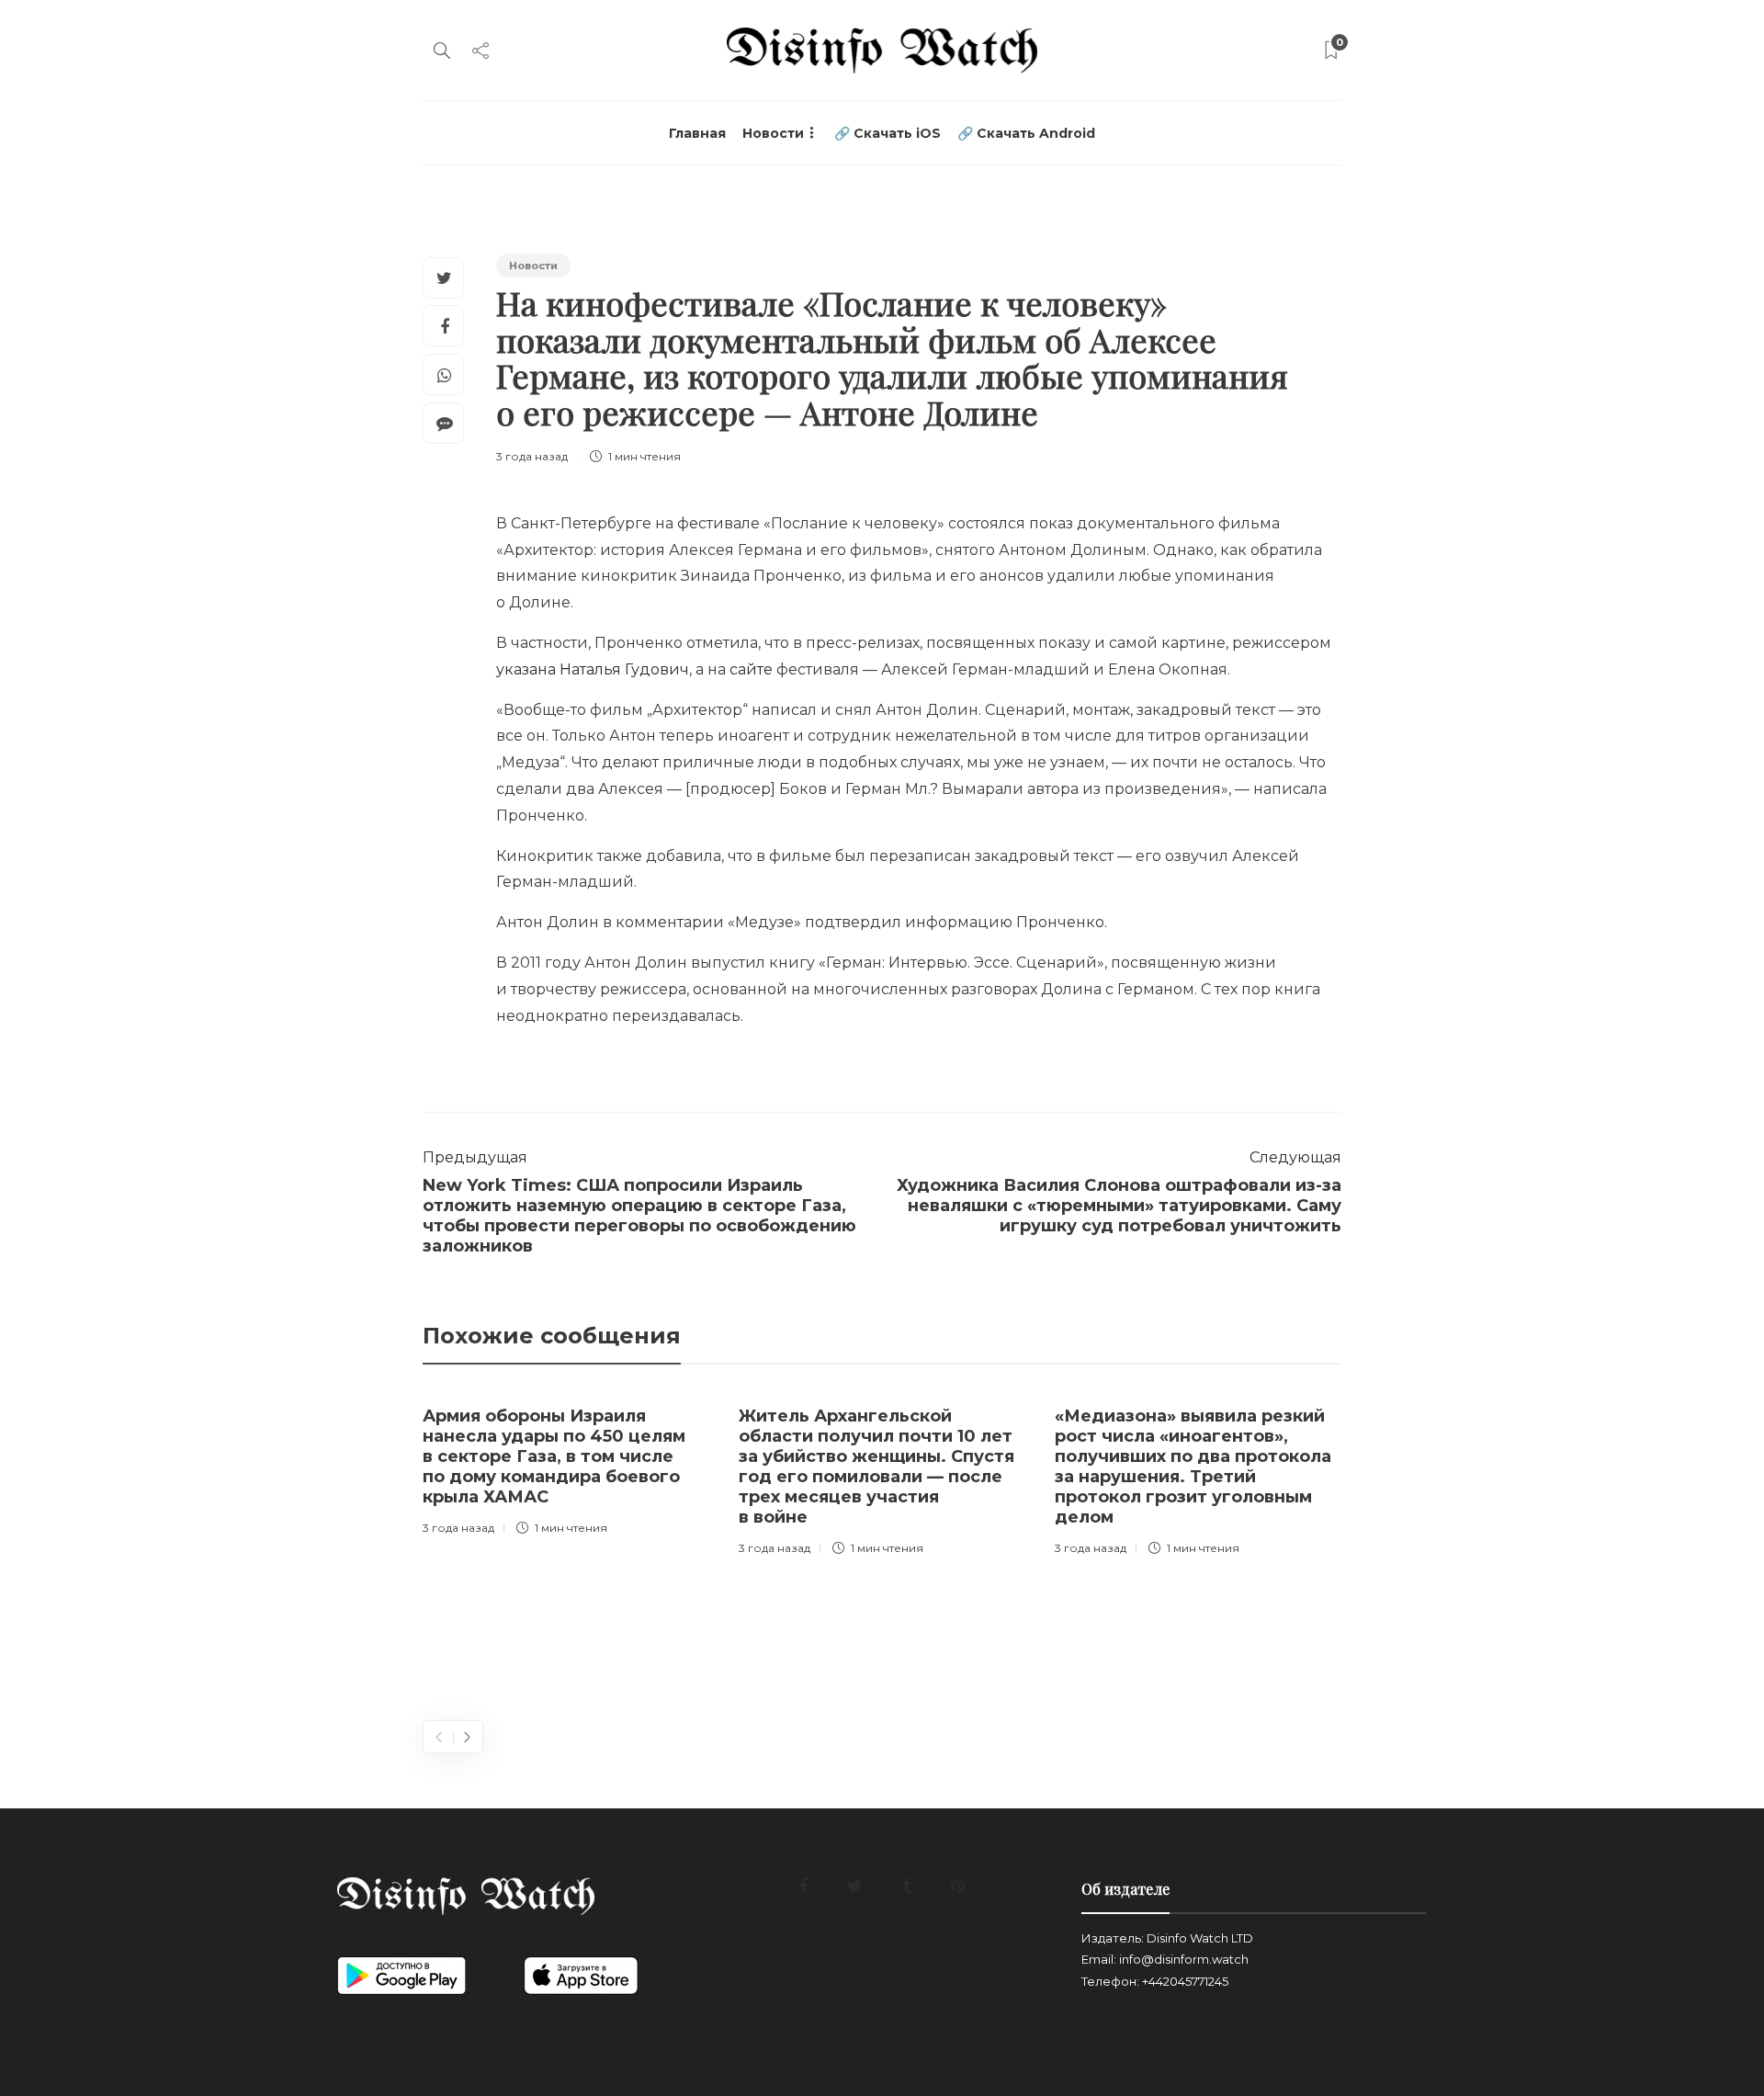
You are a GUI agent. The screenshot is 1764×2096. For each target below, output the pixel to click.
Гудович (657, 669)
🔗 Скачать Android (1026, 133)
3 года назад (532, 456)
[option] (567, 1467)
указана (526, 669)
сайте (751, 669)
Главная (697, 133)
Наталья (590, 669)
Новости (773, 133)
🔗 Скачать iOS (888, 133)
